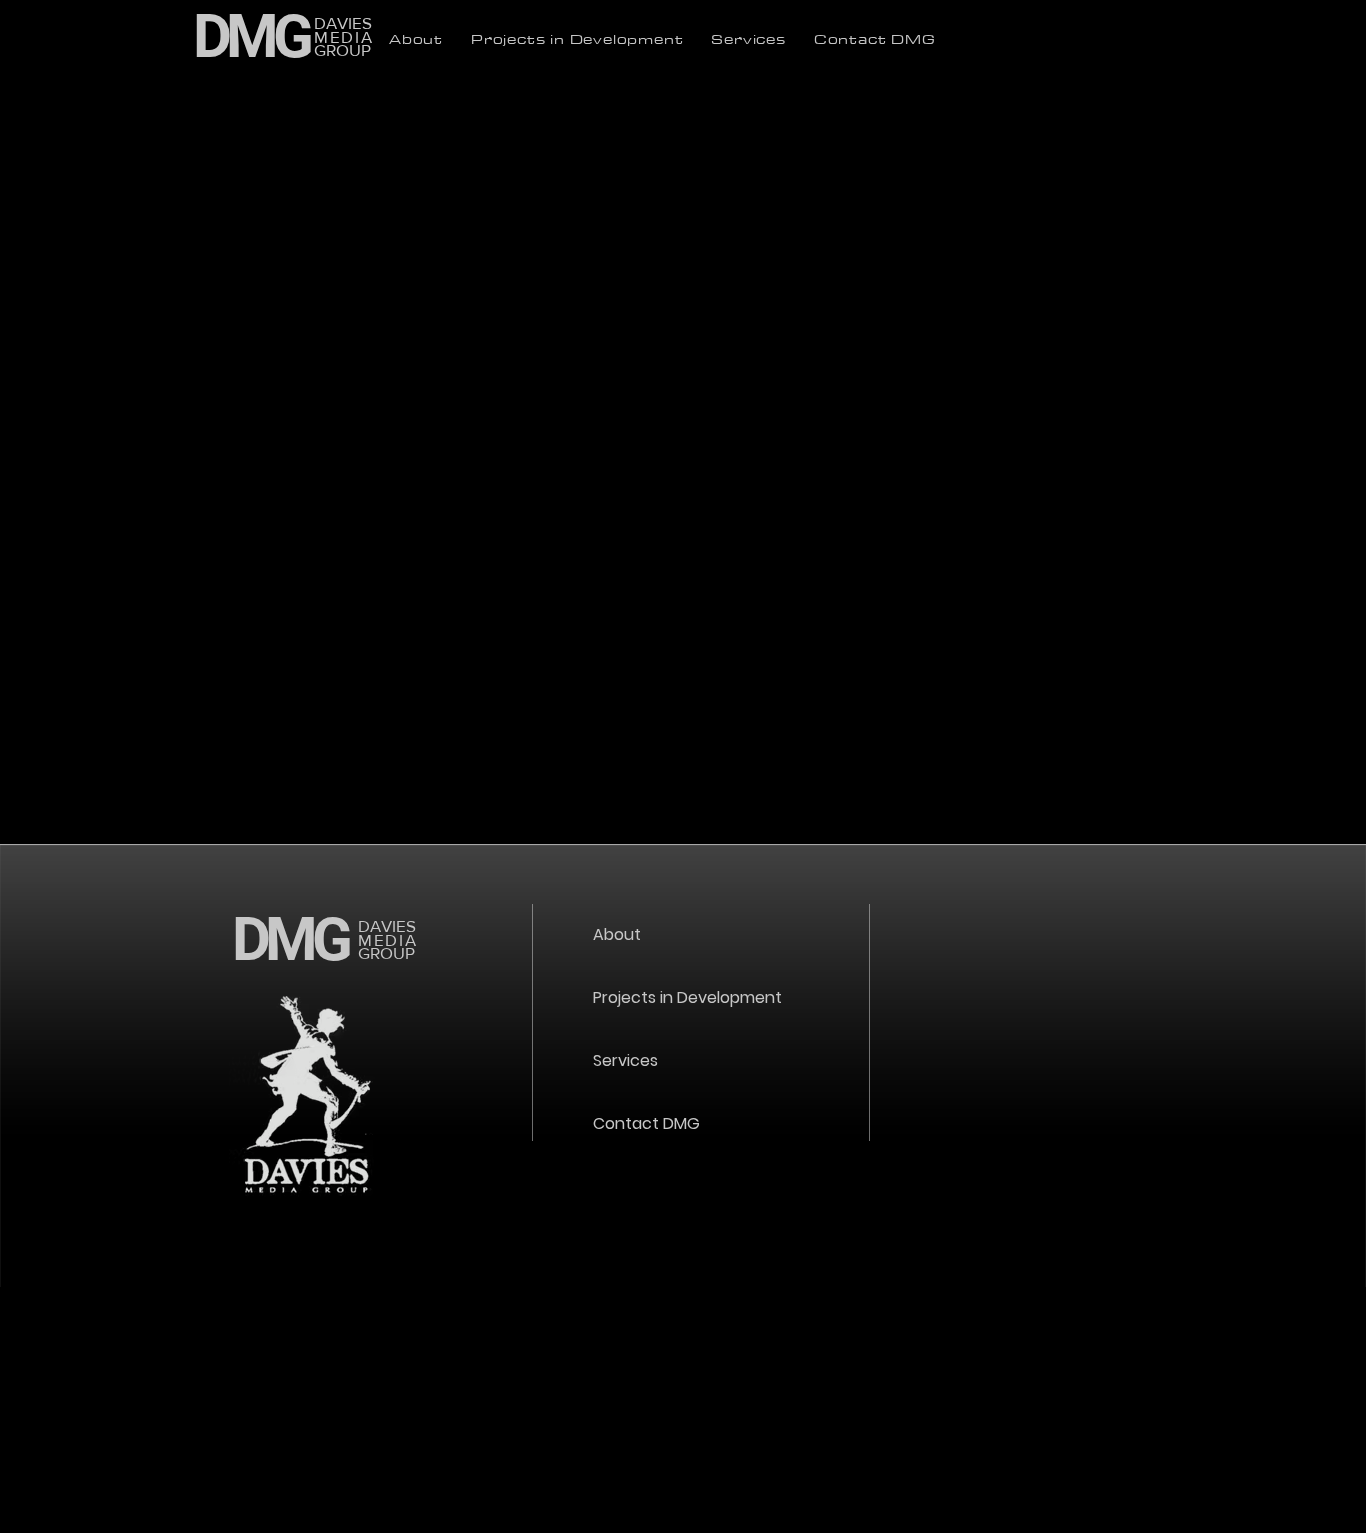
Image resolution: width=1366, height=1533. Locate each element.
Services (625, 1060)
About (617, 934)
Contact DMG (646, 1123)
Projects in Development (687, 997)
